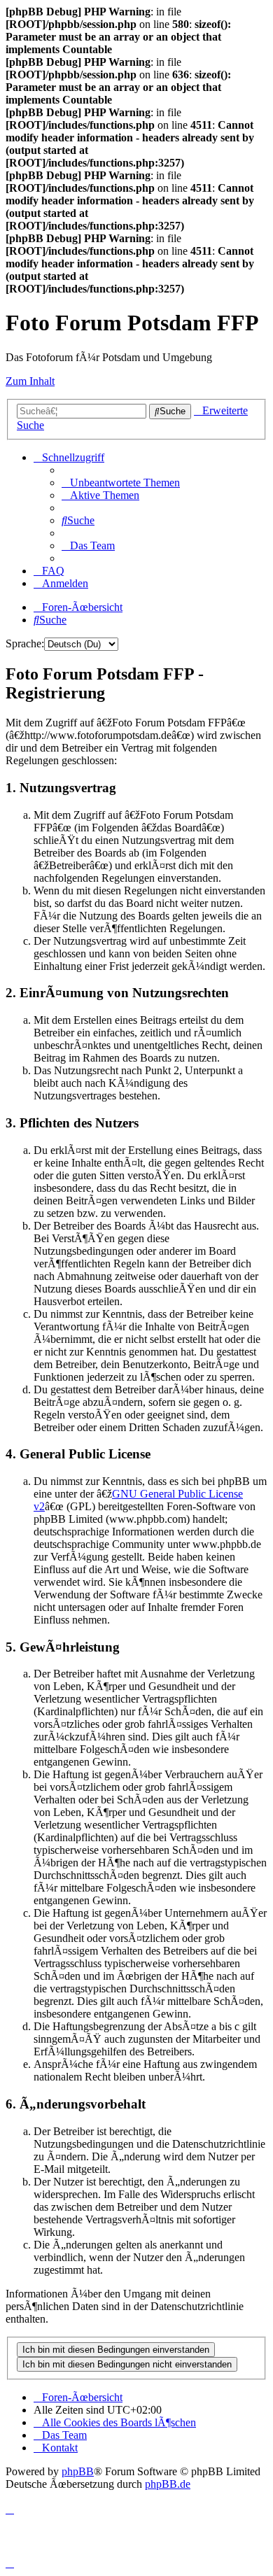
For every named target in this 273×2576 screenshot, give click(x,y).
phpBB (78, 2471)
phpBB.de (168, 2484)
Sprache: (25, 643)
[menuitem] (121, 483)
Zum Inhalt (30, 381)
